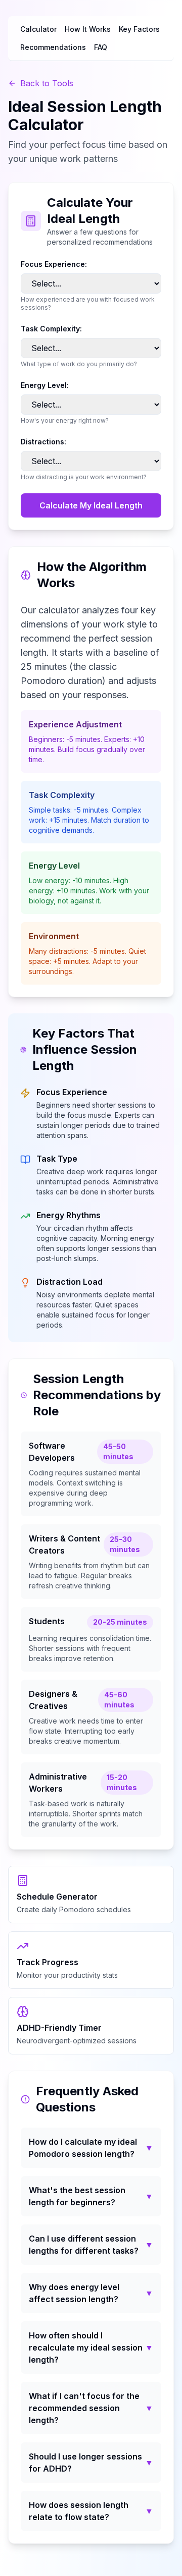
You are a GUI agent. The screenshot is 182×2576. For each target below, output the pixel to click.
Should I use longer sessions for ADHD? (91, 2463)
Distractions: (43, 442)
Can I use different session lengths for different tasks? (91, 2245)
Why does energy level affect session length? (91, 2293)
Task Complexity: (51, 329)
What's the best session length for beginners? (91, 2196)
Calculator (38, 29)
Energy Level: (45, 385)
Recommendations (53, 47)
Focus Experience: (54, 264)
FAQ (101, 47)
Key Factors (139, 29)
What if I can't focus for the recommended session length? (91, 2408)
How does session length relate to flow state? (91, 2511)
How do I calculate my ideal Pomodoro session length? (91, 2148)
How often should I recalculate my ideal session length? (91, 2348)
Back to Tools (47, 83)
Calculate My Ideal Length (91, 505)
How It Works (88, 29)
